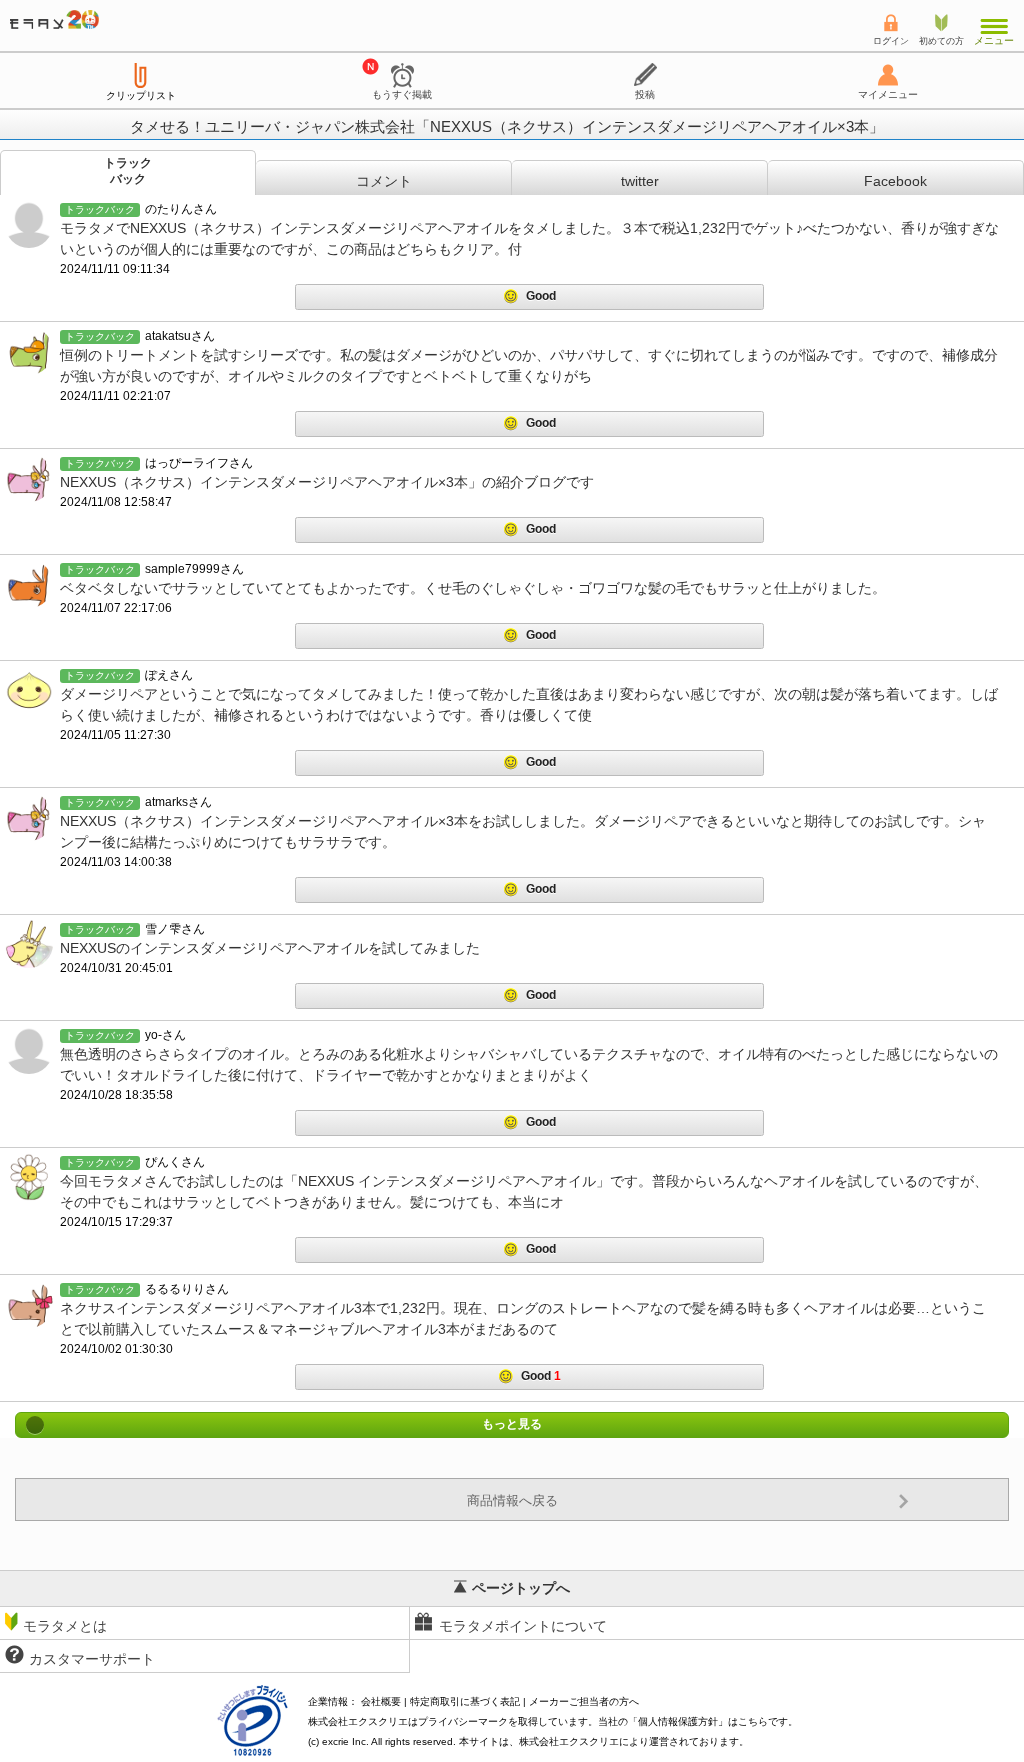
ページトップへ (521, 1588)
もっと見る (512, 1425)
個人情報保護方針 (678, 1721)
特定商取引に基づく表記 (465, 1701)
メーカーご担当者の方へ (584, 1701)
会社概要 (381, 1701)
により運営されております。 (634, 1741)
